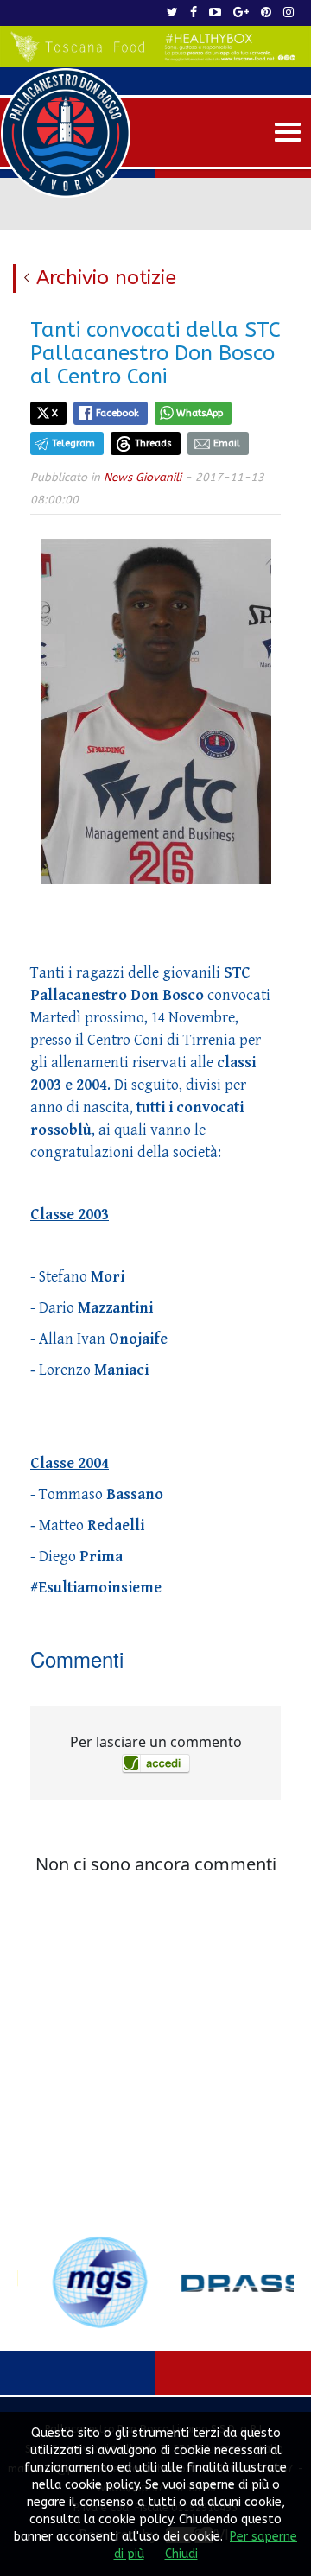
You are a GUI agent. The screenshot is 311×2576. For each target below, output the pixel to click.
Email (227, 443)
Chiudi (181, 2554)
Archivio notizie (106, 278)
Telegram (73, 443)
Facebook (117, 413)
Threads (153, 443)
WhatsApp (200, 413)
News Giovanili (143, 477)
